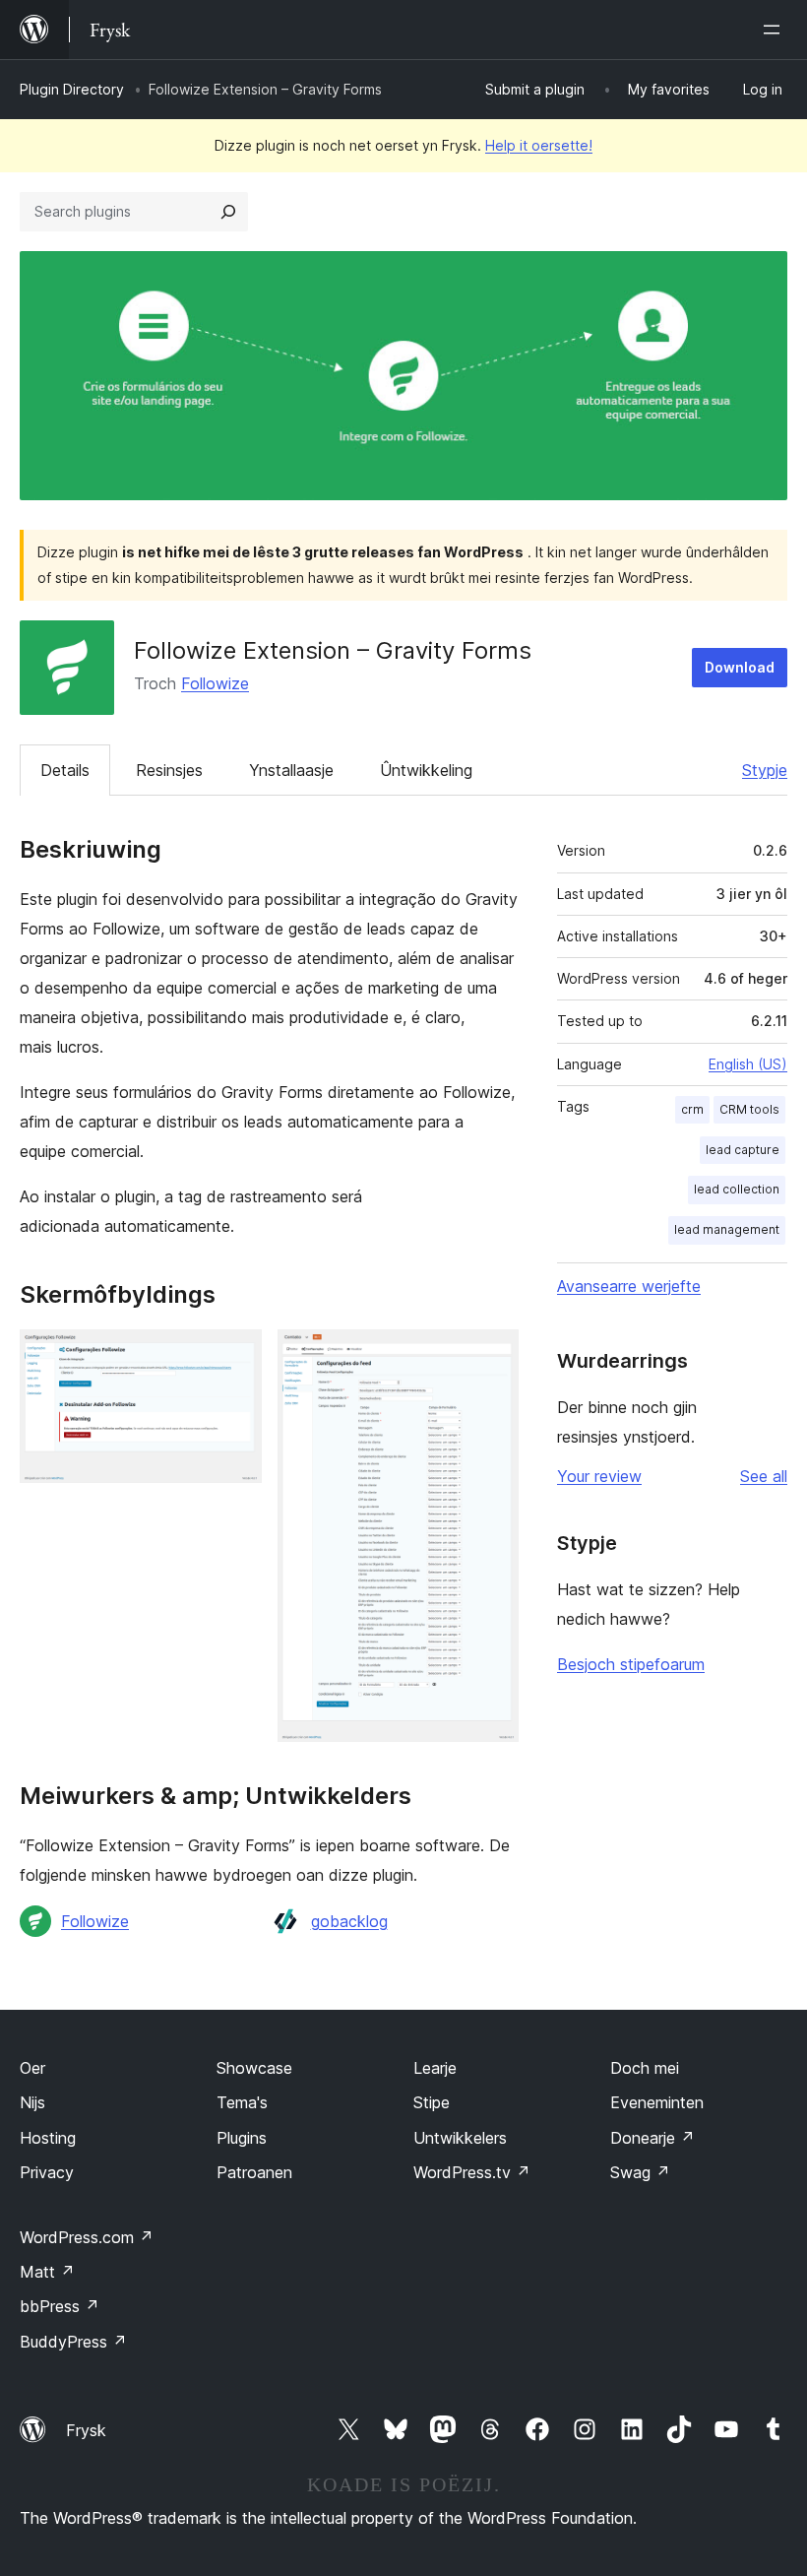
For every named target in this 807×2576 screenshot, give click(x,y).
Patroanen (254, 2172)
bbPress (60, 2306)
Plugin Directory (72, 89)
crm (692, 1109)
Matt (47, 2272)
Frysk (86, 2430)
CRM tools (749, 1109)
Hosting (48, 2138)
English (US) (748, 1064)
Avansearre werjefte (629, 1286)
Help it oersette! (539, 145)
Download (740, 667)
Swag (640, 2172)
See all (764, 1476)
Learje (435, 2068)
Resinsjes (169, 770)
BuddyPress (73, 2342)
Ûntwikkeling (426, 770)
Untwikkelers (460, 2138)
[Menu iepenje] (776, 30)
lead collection (737, 1189)
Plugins (242, 2138)
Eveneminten (657, 2102)
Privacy (47, 2172)
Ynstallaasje (291, 770)
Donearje (652, 2138)
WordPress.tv (472, 2172)
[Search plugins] (228, 212)
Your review (599, 1476)
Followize (215, 683)
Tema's (242, 2102)
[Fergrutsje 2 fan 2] (492, 1356)
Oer (32, 2068)
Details (65, 770)
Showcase (254, 2068)
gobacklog (349, 1921)
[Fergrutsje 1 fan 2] (235, 1356)
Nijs (32, 2102)
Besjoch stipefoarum (631, 1664)
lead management (727, 1229)
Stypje (765, 770)
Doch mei (645, 2068)
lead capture (743, 1150)
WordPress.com (87, 2237)
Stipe (432, 2102)
